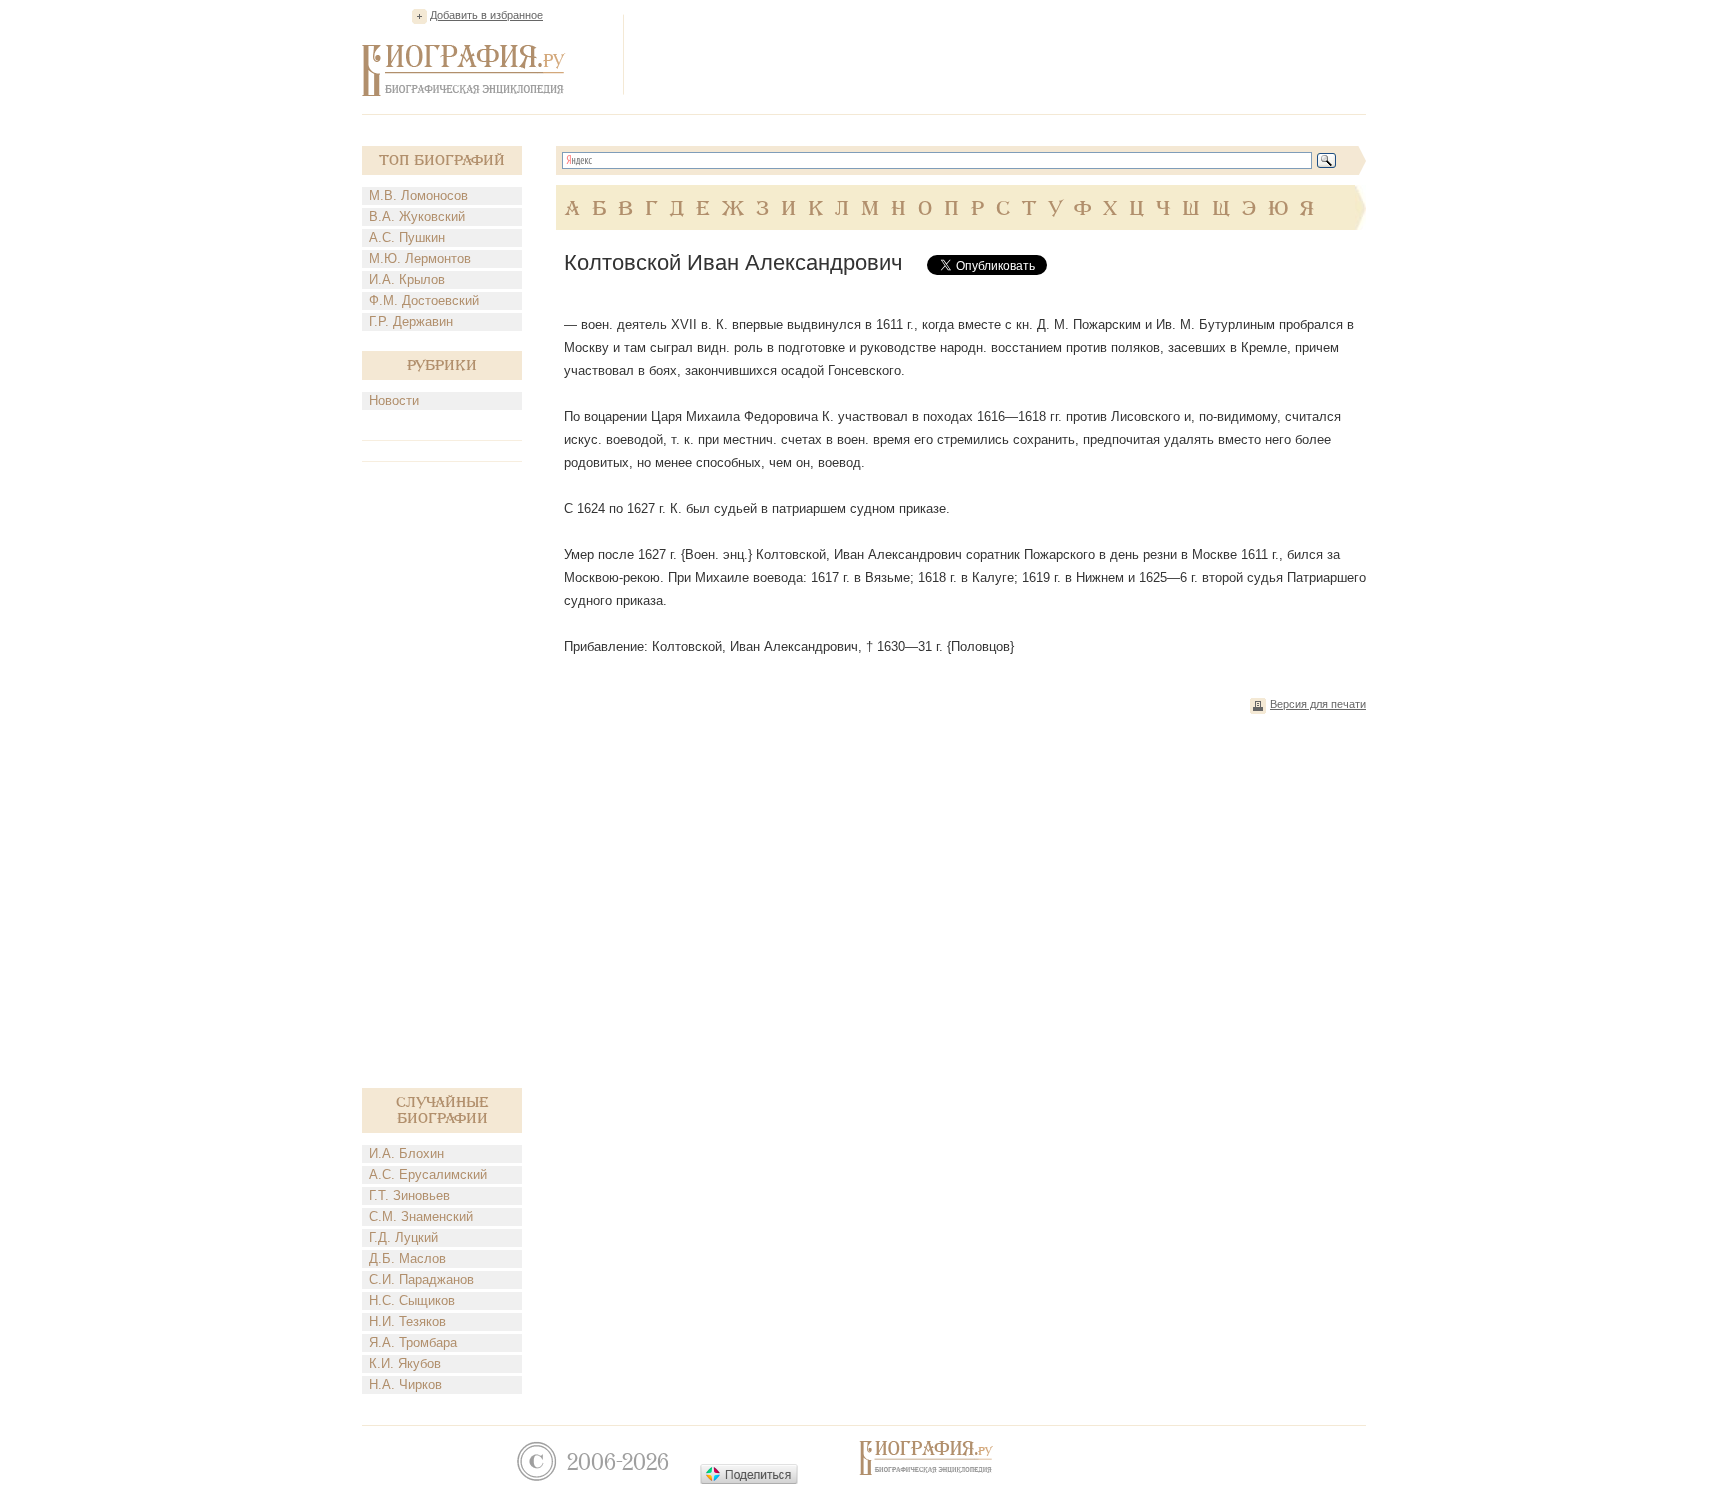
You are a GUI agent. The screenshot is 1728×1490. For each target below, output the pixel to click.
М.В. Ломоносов (418, 195)
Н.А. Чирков (405, 1384)
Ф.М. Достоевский (424, 300)
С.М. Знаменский (421, 1216)
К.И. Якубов (405, 1363)
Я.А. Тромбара (413, 1342)
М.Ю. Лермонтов (420, 258)
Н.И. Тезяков (407, 1321)
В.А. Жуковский (417, 216)
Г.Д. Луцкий (403, 1237)
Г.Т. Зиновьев (409, 1195)
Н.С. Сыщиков (412, 1300)
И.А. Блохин (406, 1153)
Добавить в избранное (486, 15)
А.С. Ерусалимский (428, 1174)
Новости (394, 400)
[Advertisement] (1002, 54)
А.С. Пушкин (407, 237)
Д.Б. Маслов (407, 1258)
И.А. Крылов (407, 279)
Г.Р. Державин (411, 321)
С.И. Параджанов (421, 1279)
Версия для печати (1318, 704)
